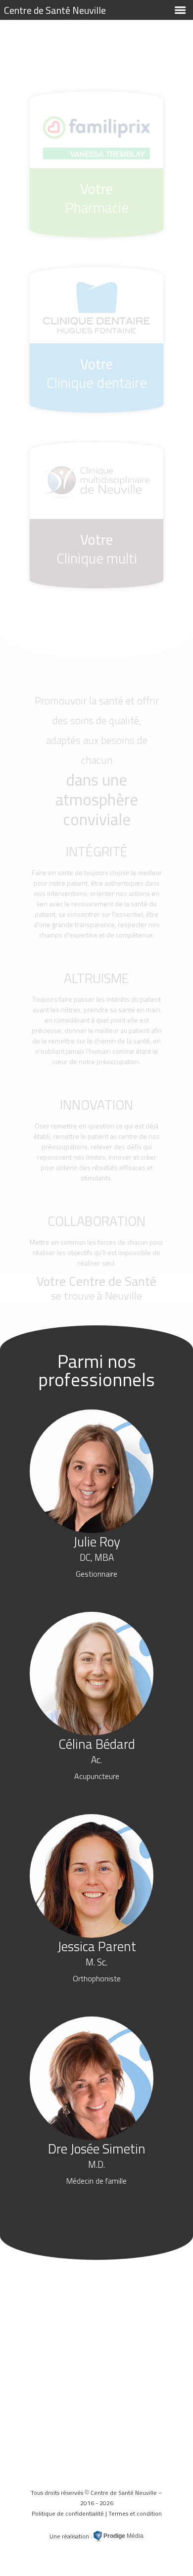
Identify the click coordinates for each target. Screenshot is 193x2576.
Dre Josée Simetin (97, 2162)
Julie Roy (97, 1555)
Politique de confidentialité (68, 2513)
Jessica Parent (97, 1960)
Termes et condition (135, 2513)
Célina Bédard (97, 1758)
